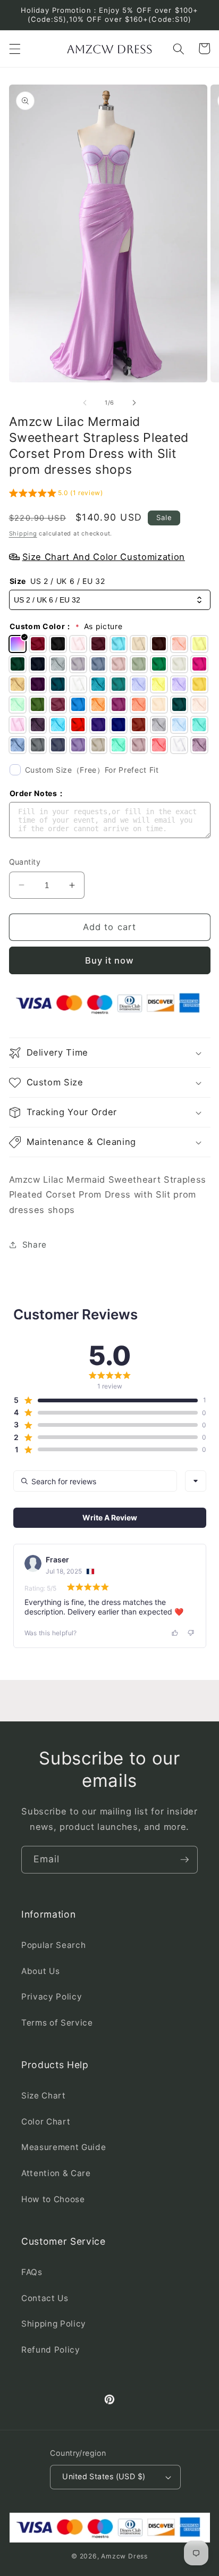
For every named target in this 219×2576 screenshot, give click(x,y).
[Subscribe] (184, 1860)
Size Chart (44, 2096)
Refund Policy (51, 2350)
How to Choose (53, 2199)
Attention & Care (56, 2173)
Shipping (23, 533)
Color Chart (46, 2122)
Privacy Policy (52, 1997)
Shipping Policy (54, 2324)
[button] (14, 48)
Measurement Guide (64, 2147)
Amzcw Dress (124, 2556)
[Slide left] (85, 403)
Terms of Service (57, 2023)
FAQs (32, 2272)
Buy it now (110, 960)
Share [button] (35, 1245)
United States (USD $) (104, 2476)
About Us (40, 1971)
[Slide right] (134, 403)
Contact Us (45, 2298)
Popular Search (53, 1945)
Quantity (25, 862)
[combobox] (196, 1481)
